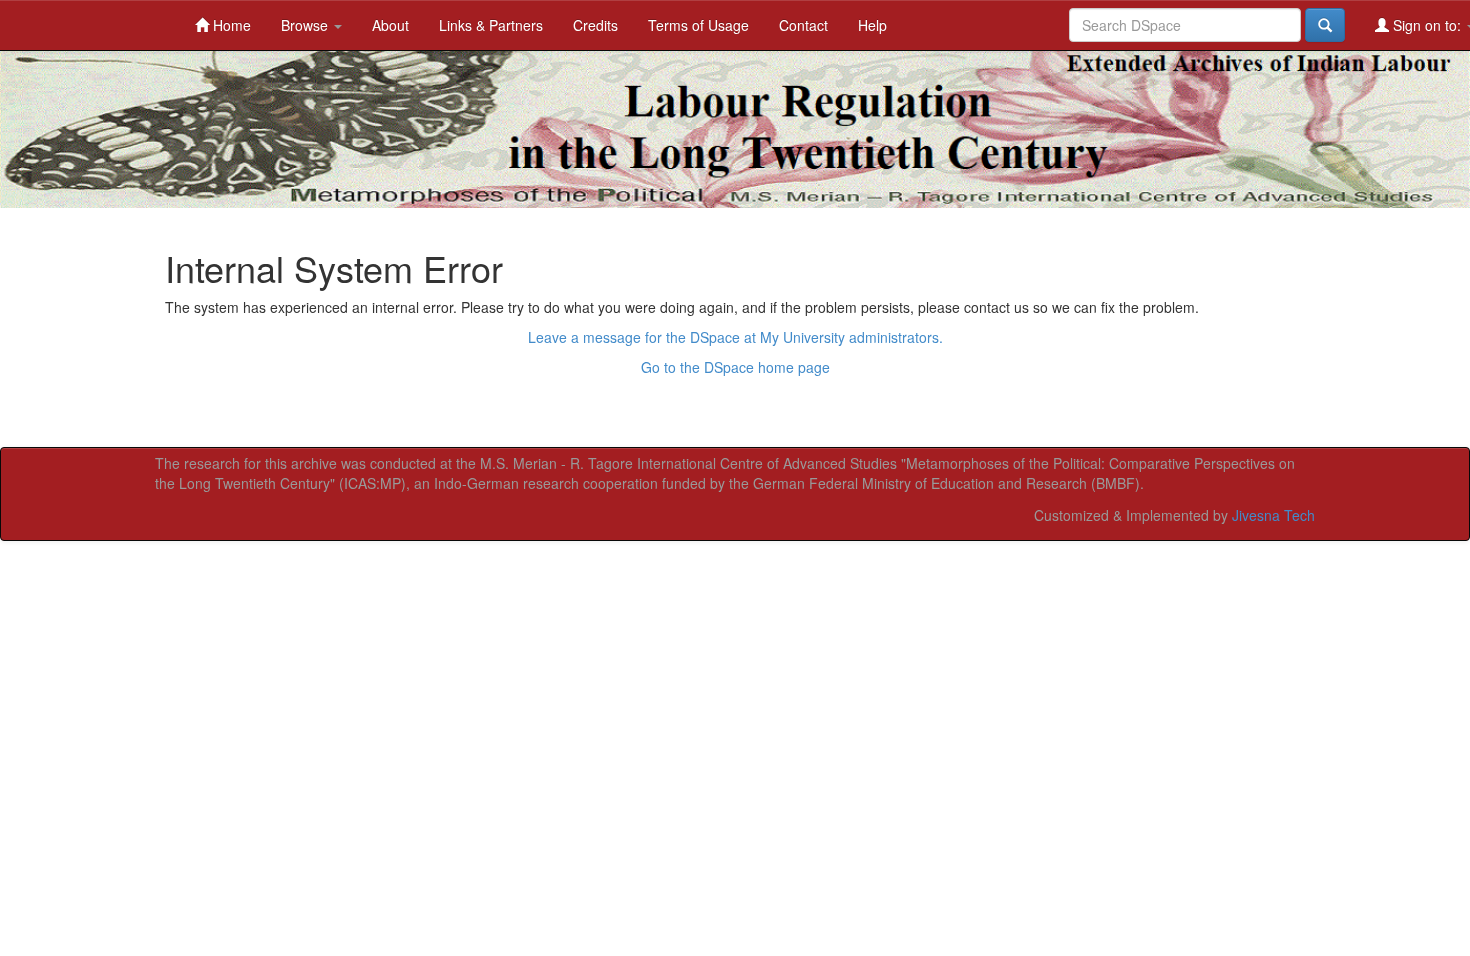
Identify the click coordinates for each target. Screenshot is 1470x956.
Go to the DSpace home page (735, 367)
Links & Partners (491, 25)
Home (230, 25)
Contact (803, 25)
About (390, 25)
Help (872, 25)
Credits (595, 25)
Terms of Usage (698, 25)
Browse (306, 25)
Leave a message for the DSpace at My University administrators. (735, 337)
